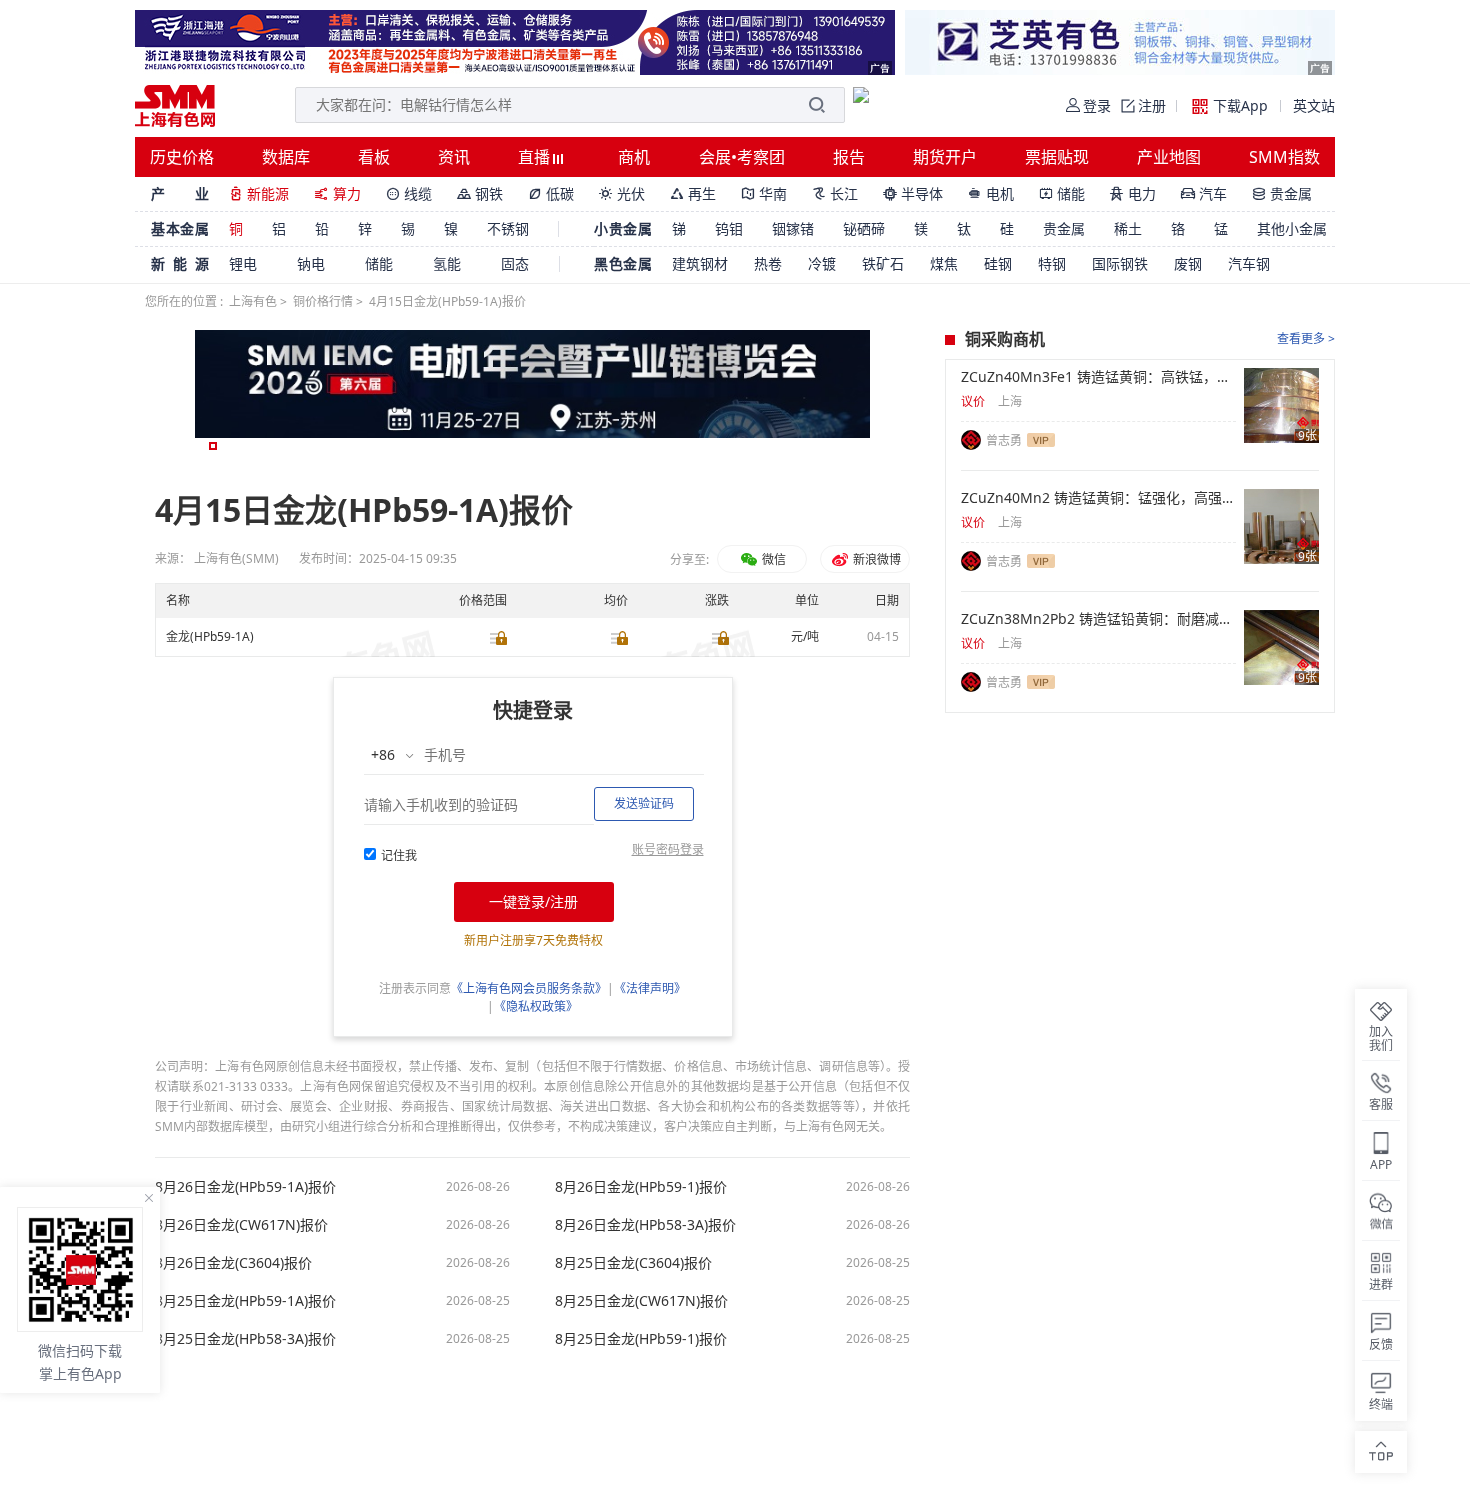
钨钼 (729, 228)
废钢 (1188, 263)
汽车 (1204, 193)
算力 (337, 193)
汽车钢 (1249, 263)
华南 (764, 193)
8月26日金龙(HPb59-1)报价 (641, 1187)
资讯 (454, 157)
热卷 (768, 263)
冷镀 (822, 263)
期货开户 (945, 157)
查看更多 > (1306, 338)
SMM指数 (1284, 157)
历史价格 (182, 157)
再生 (693, 193)
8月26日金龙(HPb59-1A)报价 (245, 1187)
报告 (849, 157)
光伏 (622, 193)
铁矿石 (883, 263)
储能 (1062, 193)
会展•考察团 (742, 157)
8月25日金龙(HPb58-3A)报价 (245, 1339)
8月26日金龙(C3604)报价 (233, 1263)
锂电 (243, 263)
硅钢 (998, 263)
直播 (536, 157)
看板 (374, 157)
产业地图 (1169, 157)
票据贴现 (1057, 157)
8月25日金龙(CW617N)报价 (641, 1301)
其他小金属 (1292, 228)
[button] (213, 446)
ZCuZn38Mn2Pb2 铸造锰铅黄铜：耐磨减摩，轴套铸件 (1098, 619)
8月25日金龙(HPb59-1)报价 (641, 1339)
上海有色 (253, 301)
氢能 (447, 263)
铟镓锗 (793, 228)
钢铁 (480, 193)
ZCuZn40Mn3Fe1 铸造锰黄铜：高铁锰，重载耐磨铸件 (1098, 377)
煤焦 (944, 263)
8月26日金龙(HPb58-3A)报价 (645, 1225)
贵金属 (1282, 193)
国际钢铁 (1120, 263)
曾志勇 (1004, 440)
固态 (515, 263)
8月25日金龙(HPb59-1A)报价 (245, 1301)
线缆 (409, 193)
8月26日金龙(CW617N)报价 (241, 1225)
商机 (634, 157)
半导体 (913, 193)
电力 (1133, 193)
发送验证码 (644, 803)
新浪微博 (875, 559)
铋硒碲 (864, 228)
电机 (991, 193)
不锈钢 (508, 228)
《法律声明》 (650, 988)
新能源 (259, 193)
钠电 (311, 263)
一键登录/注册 (533, 901)
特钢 (1052, 263)
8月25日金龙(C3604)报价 (633, 1263)
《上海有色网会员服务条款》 (529, 988)
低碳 (551, 193)
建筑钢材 (700, 263)
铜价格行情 (323, 301)
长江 (835, 193)
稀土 (1128, 228)
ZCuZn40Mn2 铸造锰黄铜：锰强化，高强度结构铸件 (1098, 498)
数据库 (286, 157)
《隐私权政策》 (536, 1006)
